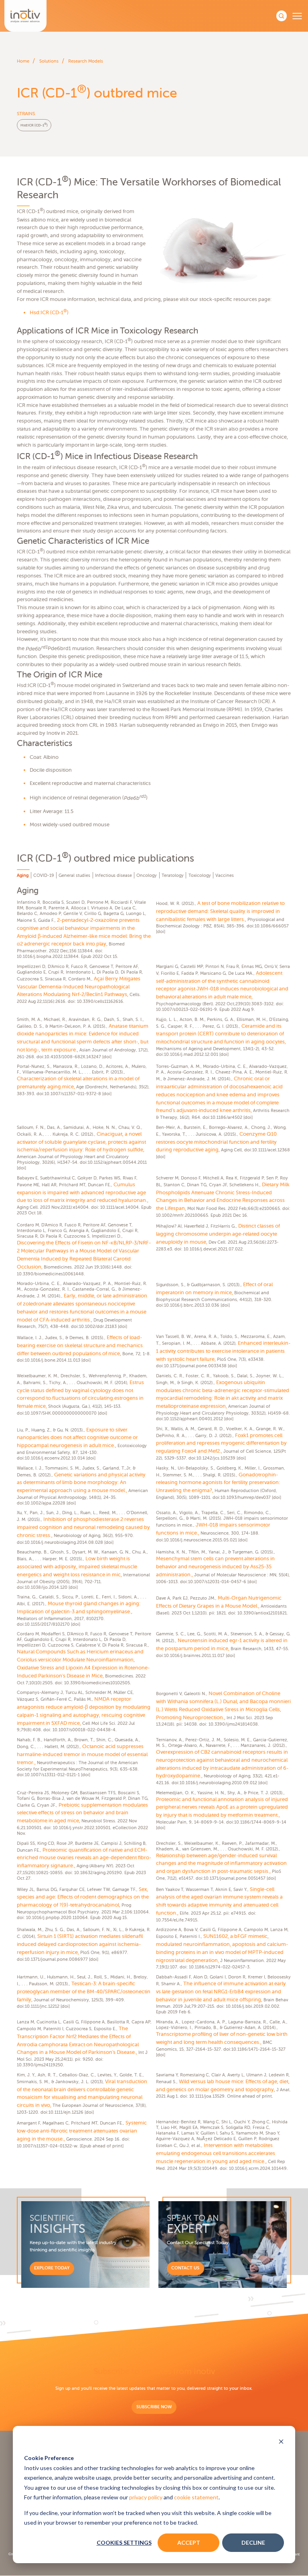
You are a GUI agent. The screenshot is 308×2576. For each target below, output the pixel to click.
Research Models (86, 61)
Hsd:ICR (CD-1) (34, 125)
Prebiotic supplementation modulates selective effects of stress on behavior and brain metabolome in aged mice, (82, 1813)
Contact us (185, 2268)
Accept (189, 2542)
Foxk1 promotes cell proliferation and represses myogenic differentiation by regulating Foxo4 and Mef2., (221, 1443)
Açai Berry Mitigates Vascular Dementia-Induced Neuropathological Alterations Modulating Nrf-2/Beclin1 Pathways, (79, 987)
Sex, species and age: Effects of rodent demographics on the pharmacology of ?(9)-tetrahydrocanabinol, (83, 1897)
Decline (253, 2542)
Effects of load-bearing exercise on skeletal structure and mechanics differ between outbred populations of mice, (80, 1345)
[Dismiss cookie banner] (281, 2442)
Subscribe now (154, 2407)
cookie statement (196, 2497)
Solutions (49, 61)
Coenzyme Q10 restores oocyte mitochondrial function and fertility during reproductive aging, (216, 1142)
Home (23, 61)
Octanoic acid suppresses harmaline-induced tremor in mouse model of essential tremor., (82, 1754)
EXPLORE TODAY (52, 2268)
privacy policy (146, 2497)
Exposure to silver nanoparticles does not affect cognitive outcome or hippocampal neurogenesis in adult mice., (77, 1438)
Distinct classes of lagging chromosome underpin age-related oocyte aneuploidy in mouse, (218, 1234)
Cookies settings (124, 2542)
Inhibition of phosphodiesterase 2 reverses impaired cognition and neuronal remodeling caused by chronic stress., (83, 1527)
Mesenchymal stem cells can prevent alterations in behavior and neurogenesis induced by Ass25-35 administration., (215, 1567)
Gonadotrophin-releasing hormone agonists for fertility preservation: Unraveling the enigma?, (218, 1483)
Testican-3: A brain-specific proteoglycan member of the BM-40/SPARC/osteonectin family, (84, 1991)
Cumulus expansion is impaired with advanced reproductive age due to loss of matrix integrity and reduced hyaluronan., (83, 1192)
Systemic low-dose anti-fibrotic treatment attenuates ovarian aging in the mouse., (82, 2131)
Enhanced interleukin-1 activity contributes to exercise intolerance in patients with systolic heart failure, (223, 1351)
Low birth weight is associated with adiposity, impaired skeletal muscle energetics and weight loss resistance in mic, (77, 1567)
